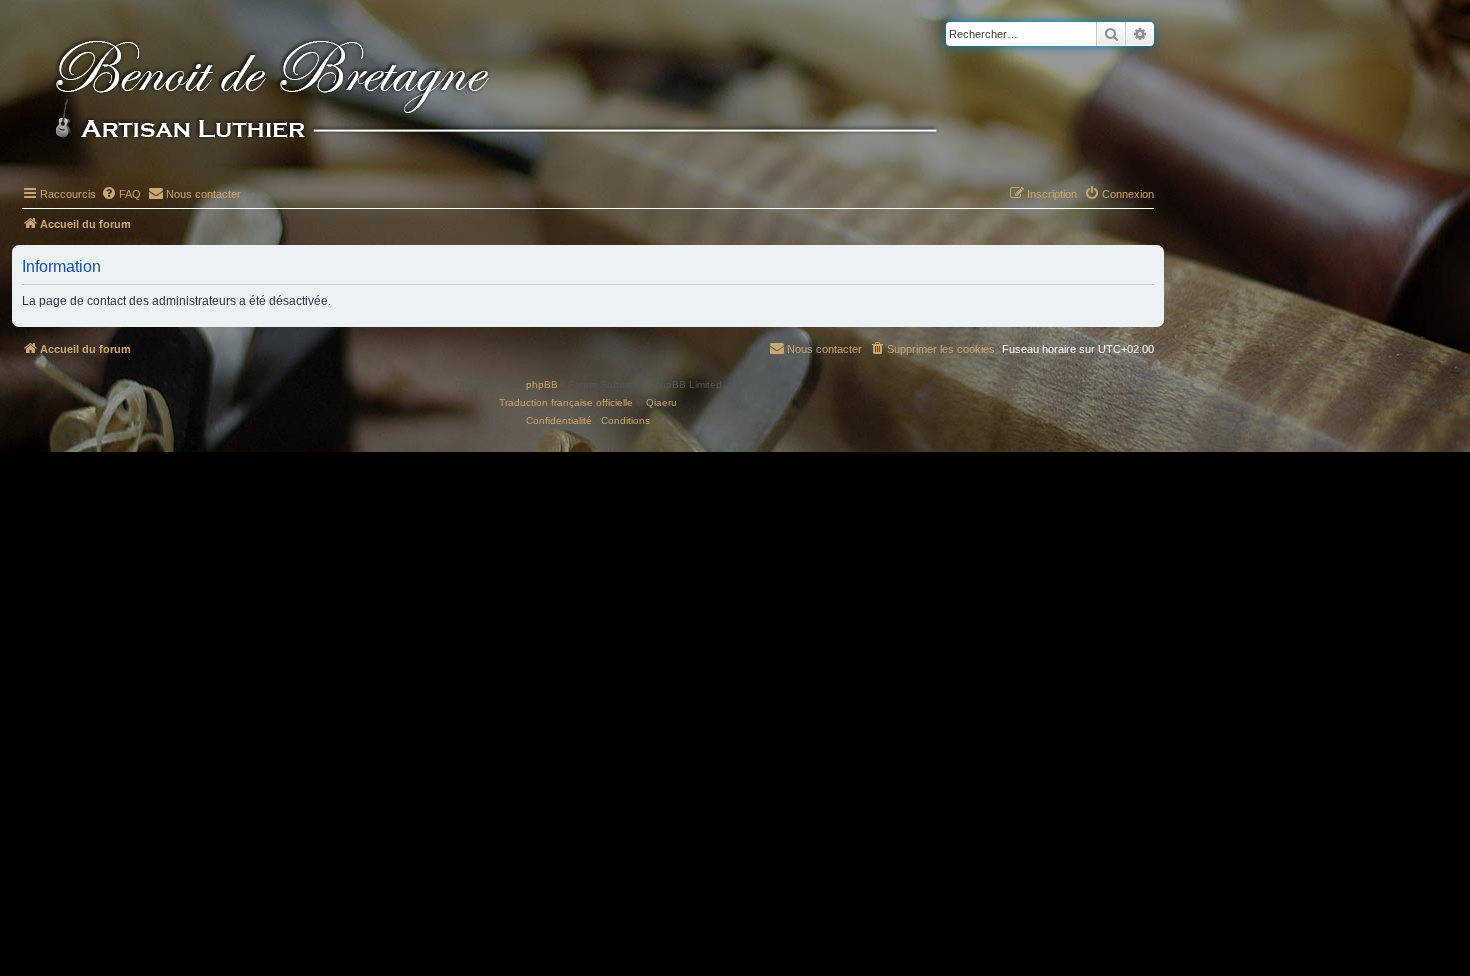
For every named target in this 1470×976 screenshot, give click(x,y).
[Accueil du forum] (529, 92)
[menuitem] (121, 194)
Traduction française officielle (566, 402)
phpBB (542, 384)
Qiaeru (661, 402)
